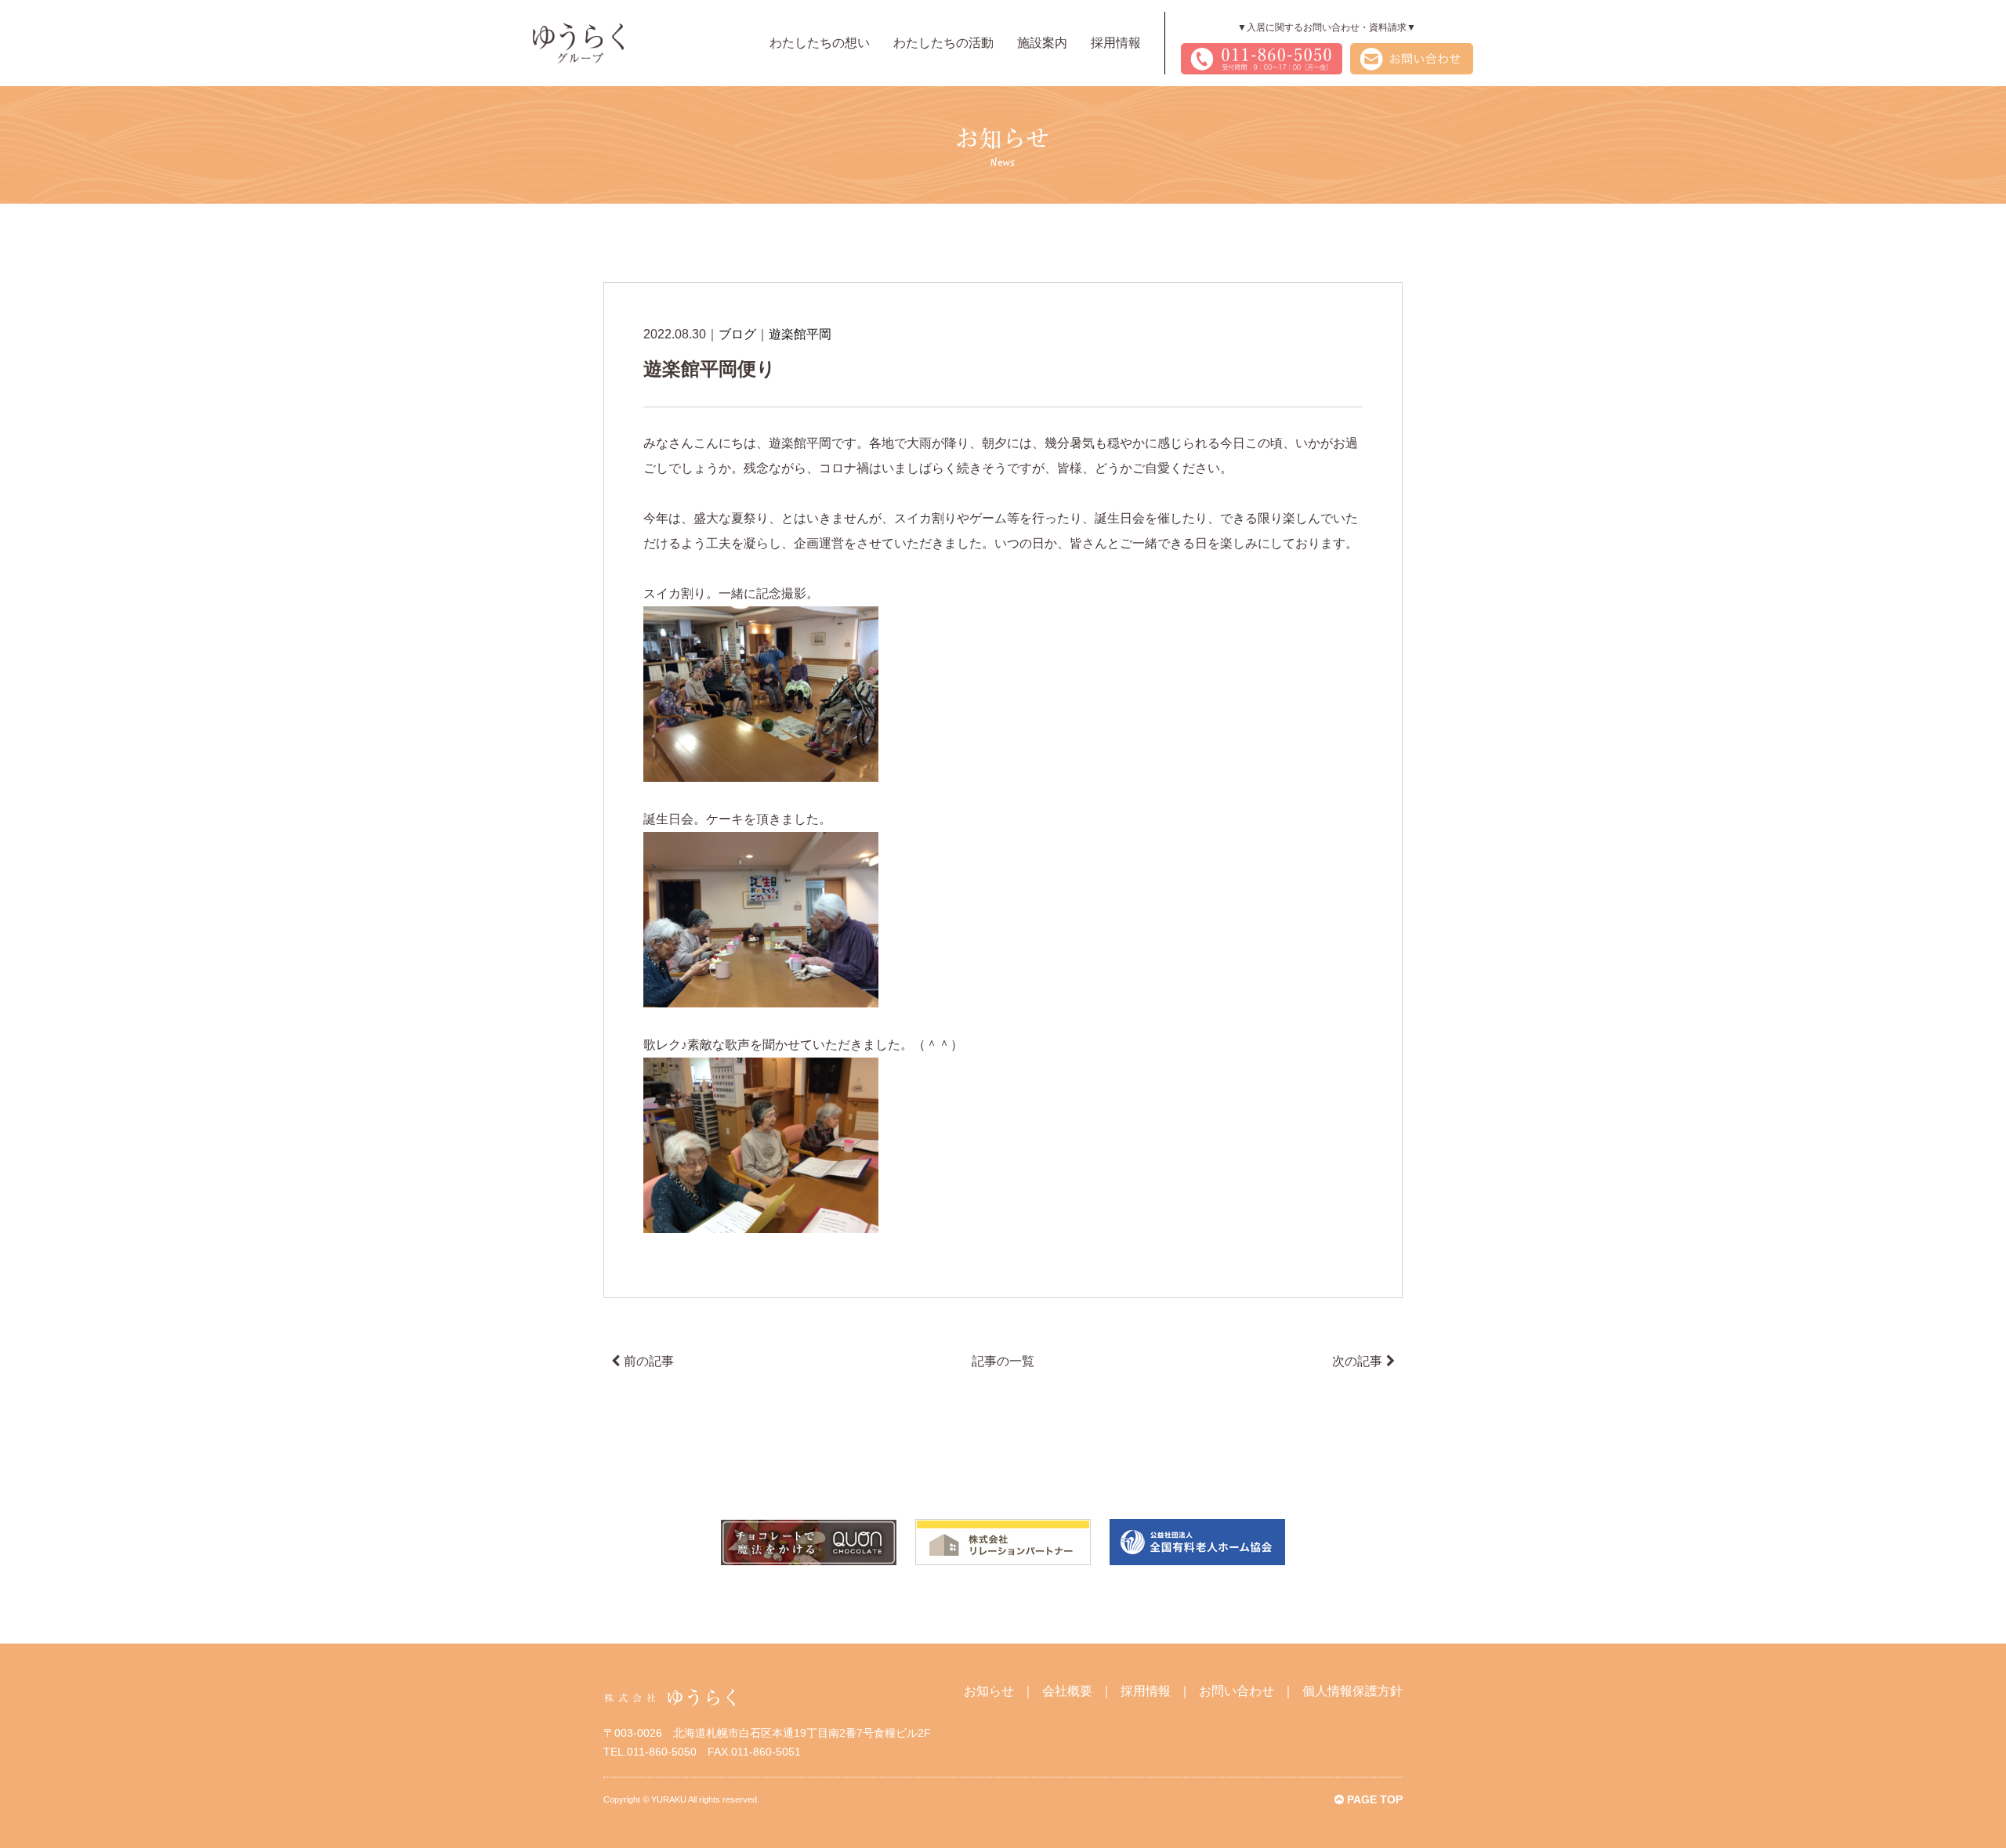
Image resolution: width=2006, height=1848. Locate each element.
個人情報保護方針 (1352, 1691)
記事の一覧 (1003, 1361)
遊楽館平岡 (800, 334)
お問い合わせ (1237, 1691)
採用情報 (1116, 43)
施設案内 (1042, 43)
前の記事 (649, 1361)
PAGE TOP (1373, 1799)
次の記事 (1357, 1361)
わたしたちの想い (820, 43)
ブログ (737, 334)
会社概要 (1067, 1691)
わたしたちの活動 (943, 43)
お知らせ (989, 1691)
